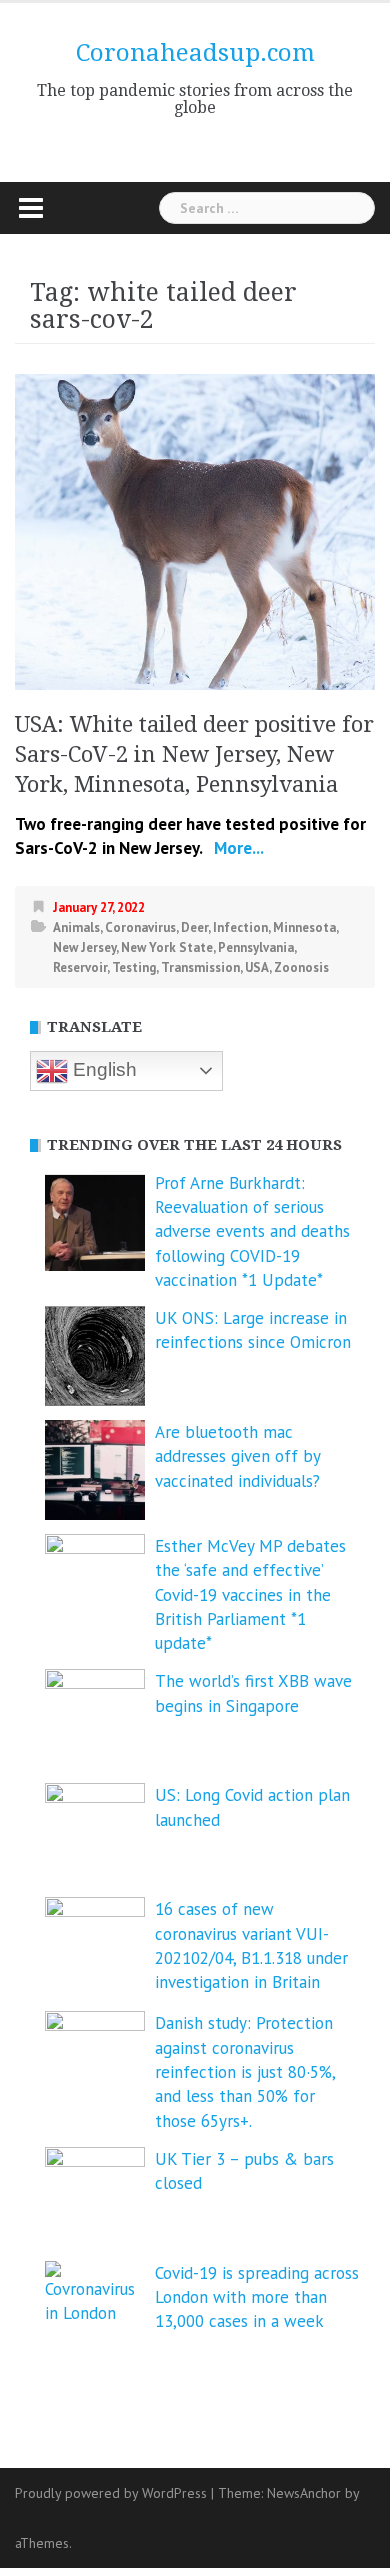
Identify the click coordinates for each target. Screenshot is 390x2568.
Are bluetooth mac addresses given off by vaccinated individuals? (237, 1456)
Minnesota (304, 927)
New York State (167, 947)
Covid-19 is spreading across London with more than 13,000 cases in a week (257, 2297)
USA (257, 967)
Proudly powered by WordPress (111, 2493)
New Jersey (84, 947)
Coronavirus (140, 927)
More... (237, 848)
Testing (134, 967)
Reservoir (80, 967)
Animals (76, 927)
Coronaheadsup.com (195, 53)
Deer (194, 927)
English (102, 1069)
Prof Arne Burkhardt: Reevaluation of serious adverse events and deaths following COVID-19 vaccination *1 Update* (252, 1231)
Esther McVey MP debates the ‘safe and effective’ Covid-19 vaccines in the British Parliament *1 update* (250, 1594)
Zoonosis (301, 967)
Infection (240, 927)
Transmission (200, 967)
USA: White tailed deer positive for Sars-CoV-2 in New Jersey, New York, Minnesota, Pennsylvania (194, 754)
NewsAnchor (304, 2493)
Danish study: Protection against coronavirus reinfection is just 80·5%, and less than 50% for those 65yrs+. (245, 2071)
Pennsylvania (256, 947)
